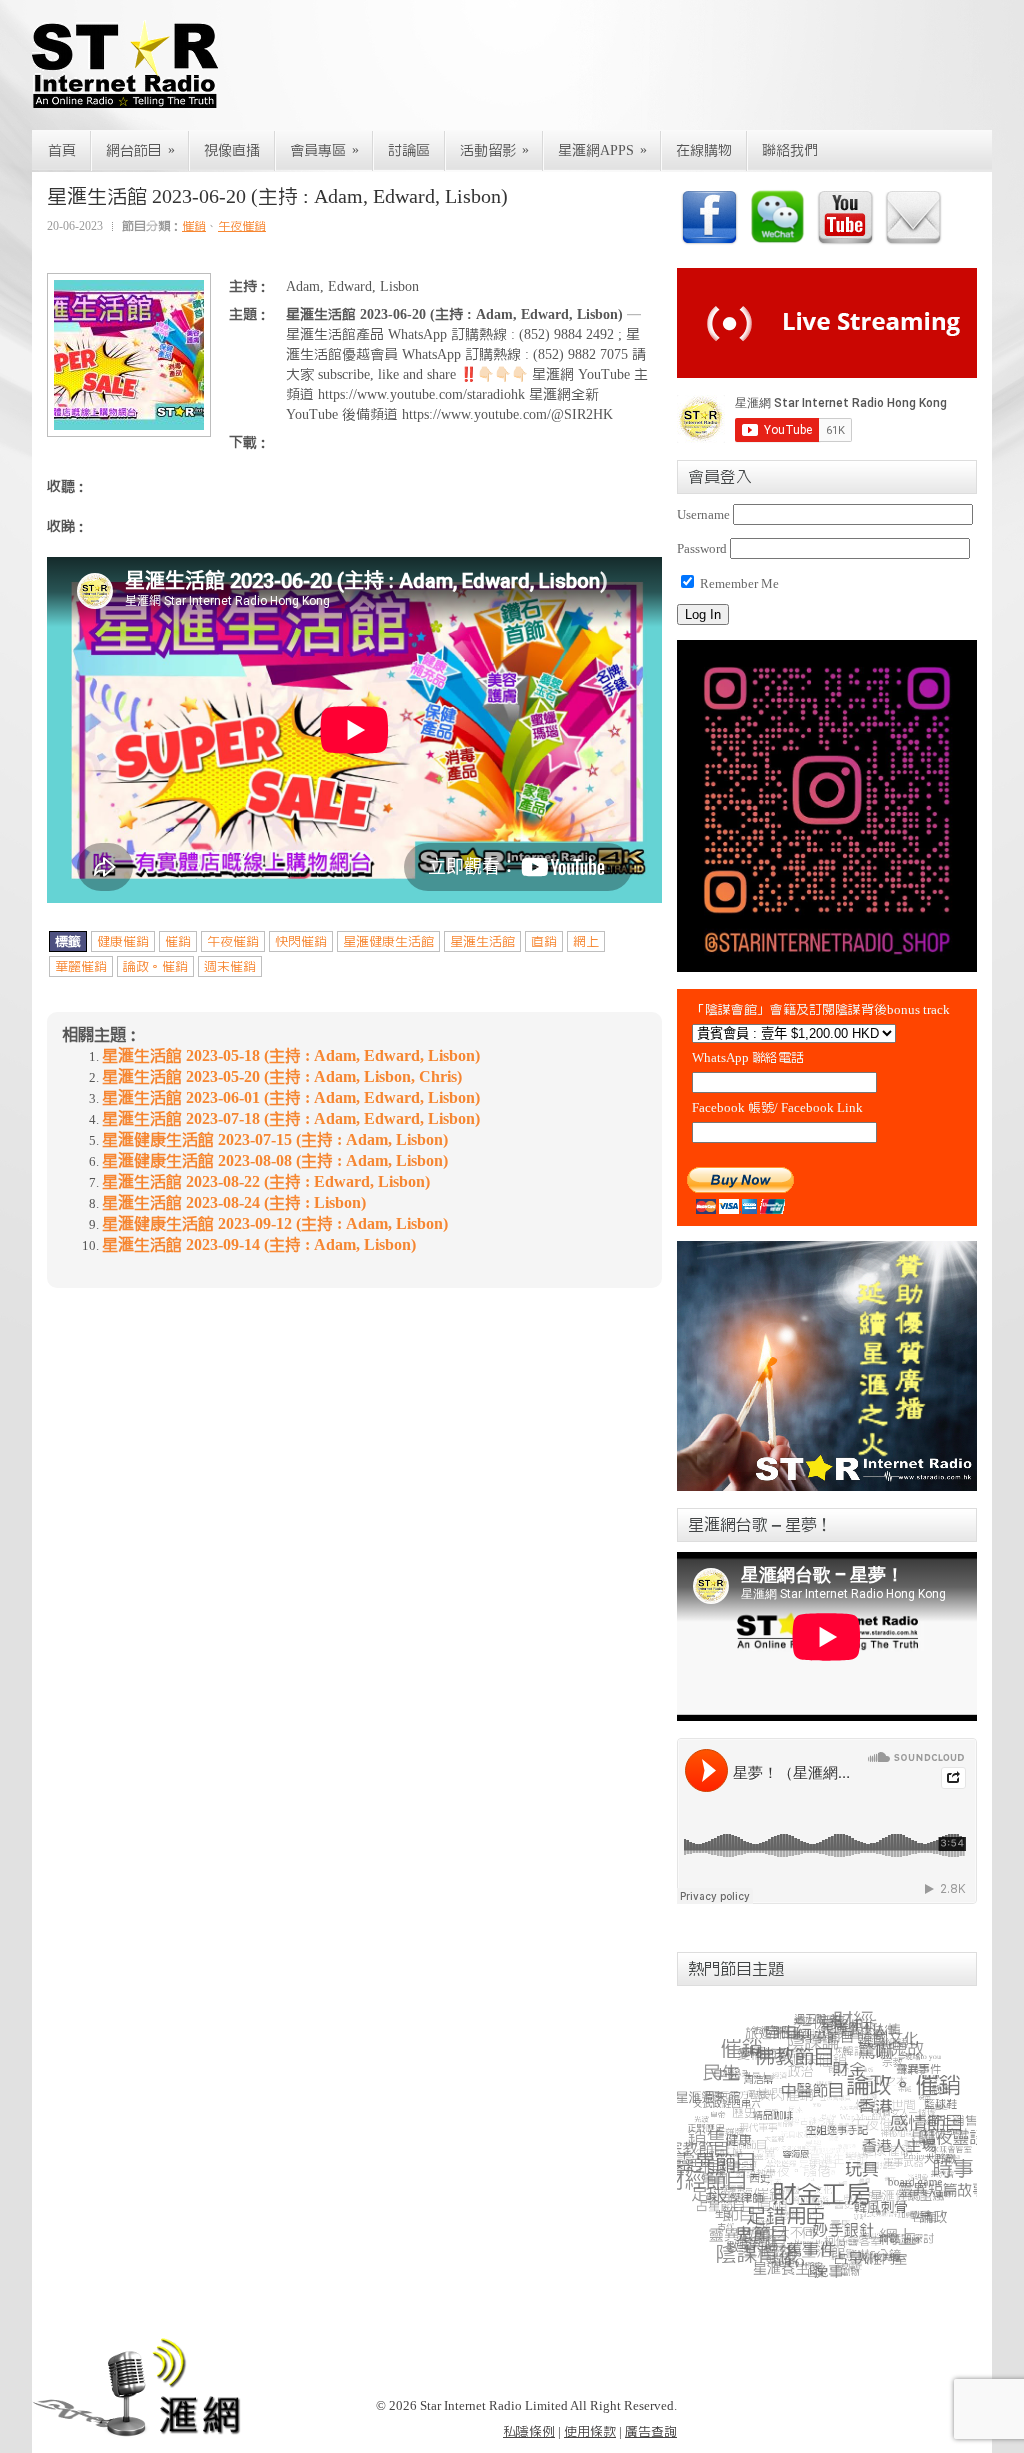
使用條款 (590, 2431)
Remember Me (738, 583)
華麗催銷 (81, 966)
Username (703, 514)
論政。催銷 (155, 966)
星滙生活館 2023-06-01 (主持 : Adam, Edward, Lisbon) (291, 1098)
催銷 (194, 226)
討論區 (409, 151)
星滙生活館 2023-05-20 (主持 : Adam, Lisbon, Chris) (282, 1077)
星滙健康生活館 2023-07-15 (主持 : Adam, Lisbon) (275, 1140)
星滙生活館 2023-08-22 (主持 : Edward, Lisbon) (266, 1182)
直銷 (544, 941)
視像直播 (232, 151)
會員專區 (324, 150)
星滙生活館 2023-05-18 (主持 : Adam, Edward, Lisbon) (291, 1056)
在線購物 (704, 151)
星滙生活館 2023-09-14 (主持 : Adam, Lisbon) (259, 1245)
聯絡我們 (790, 151)
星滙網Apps (602, 150)
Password (702, 548)
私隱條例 (529, 2431)
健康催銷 (123, 941)
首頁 (62, 151)
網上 (586, 941)
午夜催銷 (242, 226)
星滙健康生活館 (388, 941)
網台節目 (140, 150)
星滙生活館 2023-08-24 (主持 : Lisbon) (234, 1203)
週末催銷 (230, 966)
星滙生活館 (482, 941)
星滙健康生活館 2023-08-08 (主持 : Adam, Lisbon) (275, 1161)
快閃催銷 (301, 941)
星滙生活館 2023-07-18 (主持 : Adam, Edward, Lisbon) (291, 1119)
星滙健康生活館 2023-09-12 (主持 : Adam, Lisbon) (275, 1224)
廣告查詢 (651, 2431)
